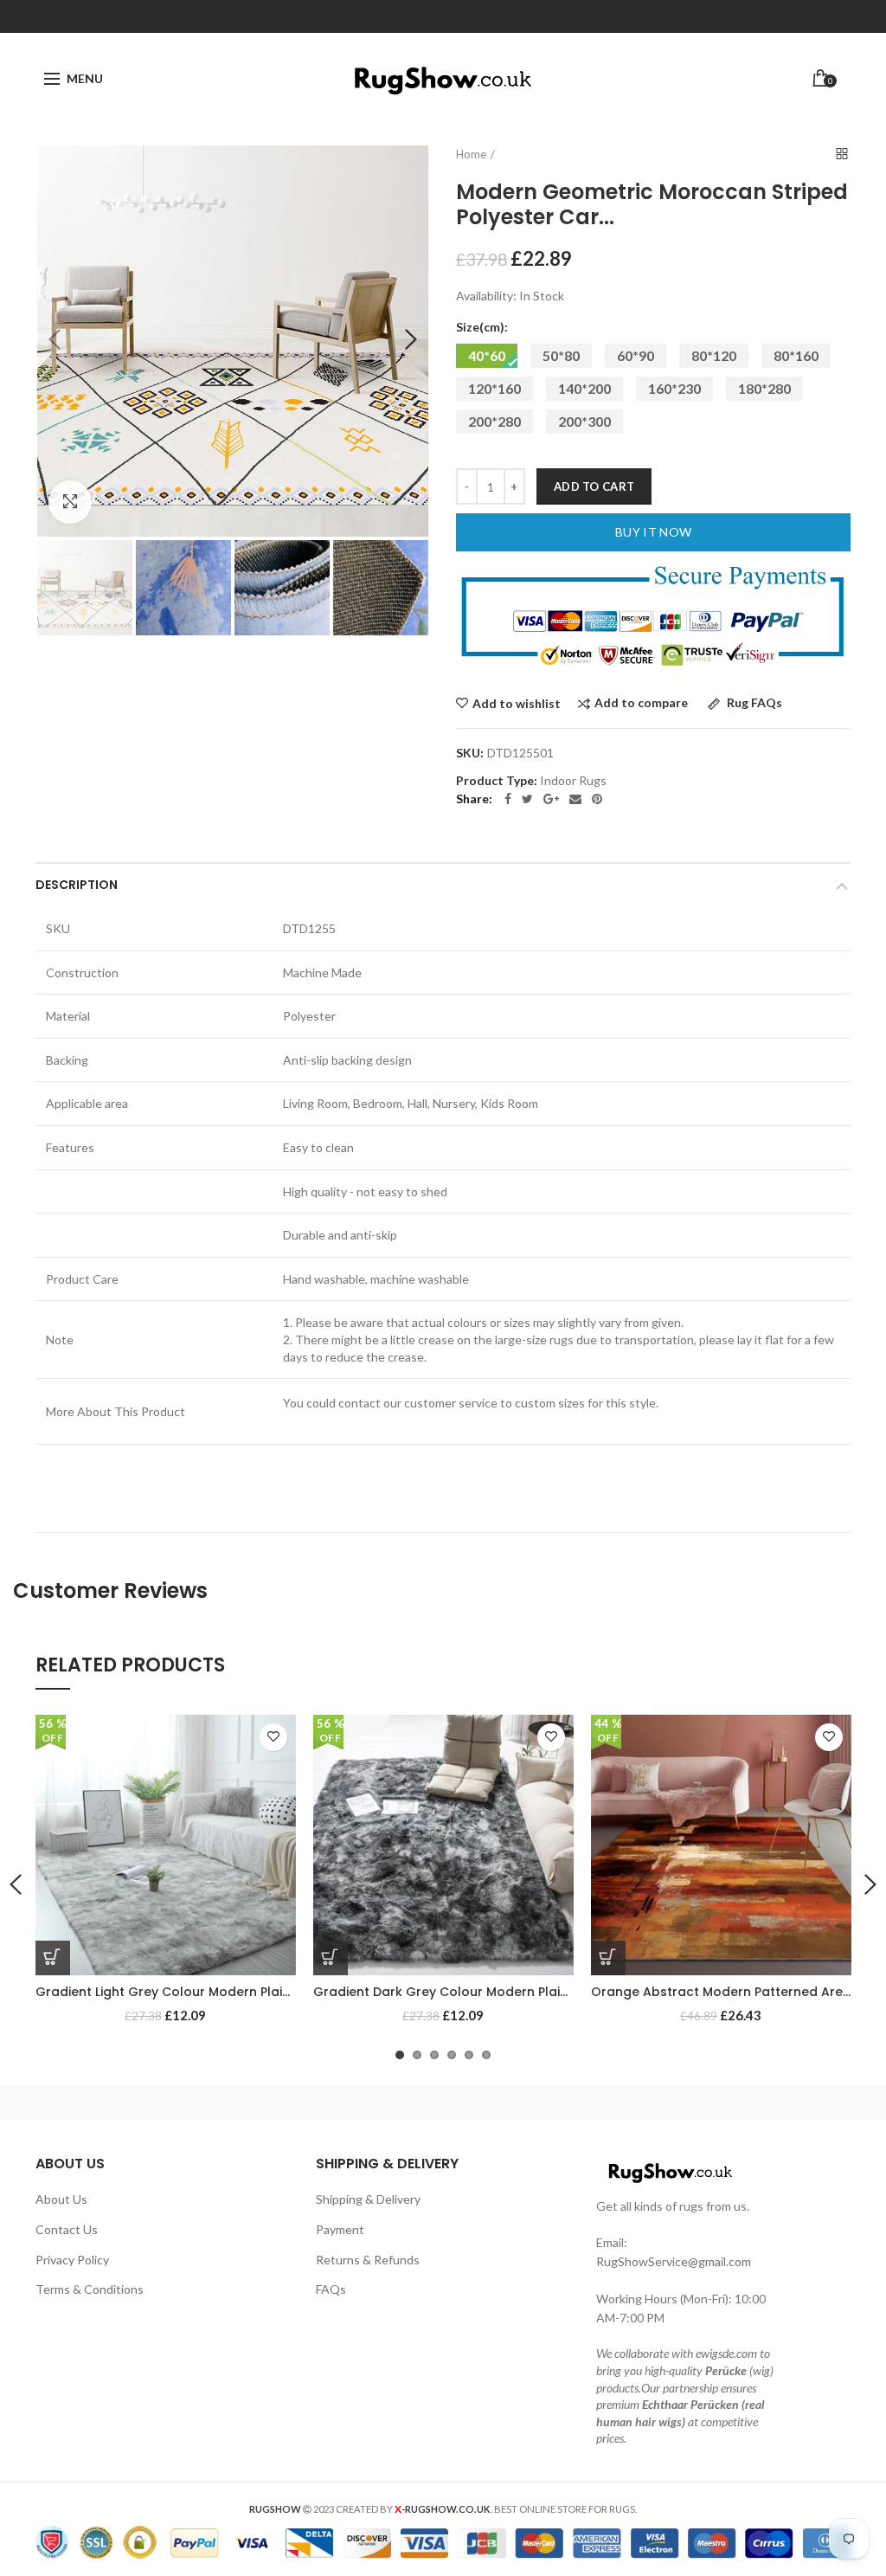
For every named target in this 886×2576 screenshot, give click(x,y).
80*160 (796, 355)
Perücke (726, 2370)
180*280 (764, 388)
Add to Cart (594, 486)
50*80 (561, 355)
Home (471, 154)
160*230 (674, 388)
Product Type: (497, 781)
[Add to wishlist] (273, 1737)
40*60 (487, 355)
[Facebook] (508, 799)
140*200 (584, 388)
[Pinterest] (597, 799)
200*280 (494, 421)
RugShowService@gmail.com (674, 2261)
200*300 (584, 421)
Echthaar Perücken (690, 2404)
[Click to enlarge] (70, 502)
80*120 (714, 355)
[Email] (575, 799)
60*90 (636, 355)
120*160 (494, 388)
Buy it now (653, 532)
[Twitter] (527, 799)
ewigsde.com (726, 2353)
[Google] (551, 799)
